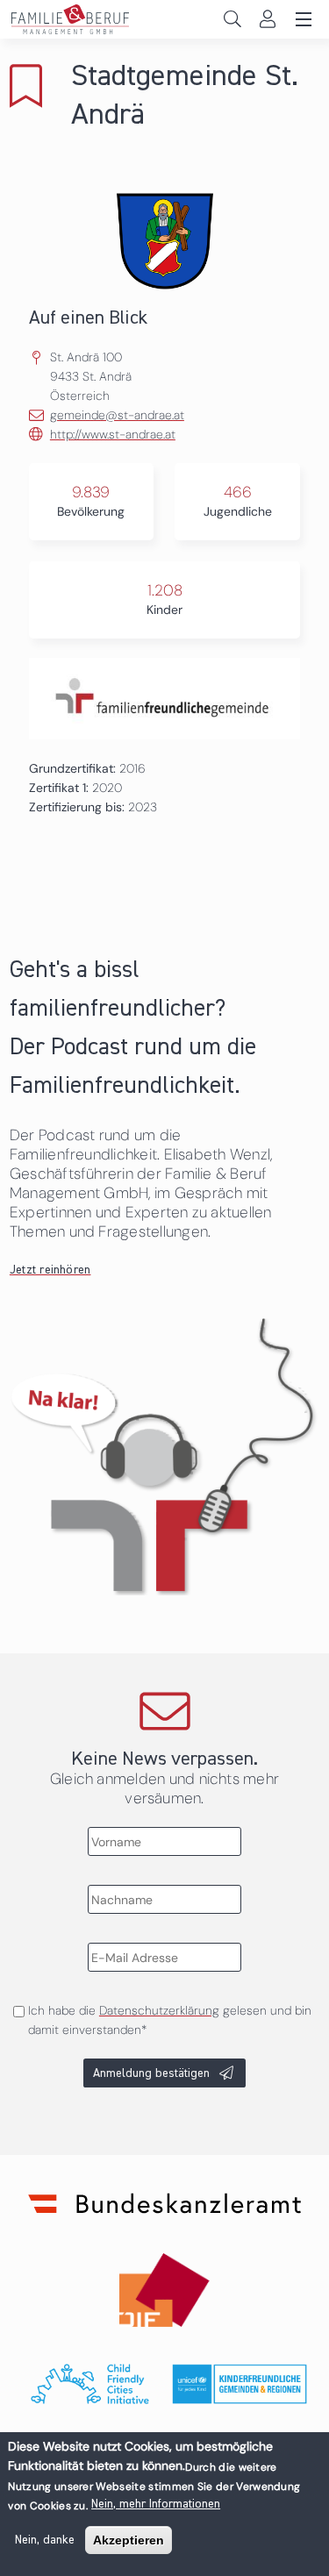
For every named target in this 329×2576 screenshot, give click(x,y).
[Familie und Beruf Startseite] (164, 19)
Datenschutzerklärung (159, 2010)
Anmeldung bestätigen (151, 2073)
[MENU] (301, 20)
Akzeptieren (129, 2540)
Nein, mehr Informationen (156, 2504)
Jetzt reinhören (50, 1270)
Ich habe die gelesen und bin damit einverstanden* (170, 2020)
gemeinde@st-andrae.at (117, 415)
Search (232, 19)
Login (267, 19)
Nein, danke (45, 2540)
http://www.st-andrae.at (113, 434)
